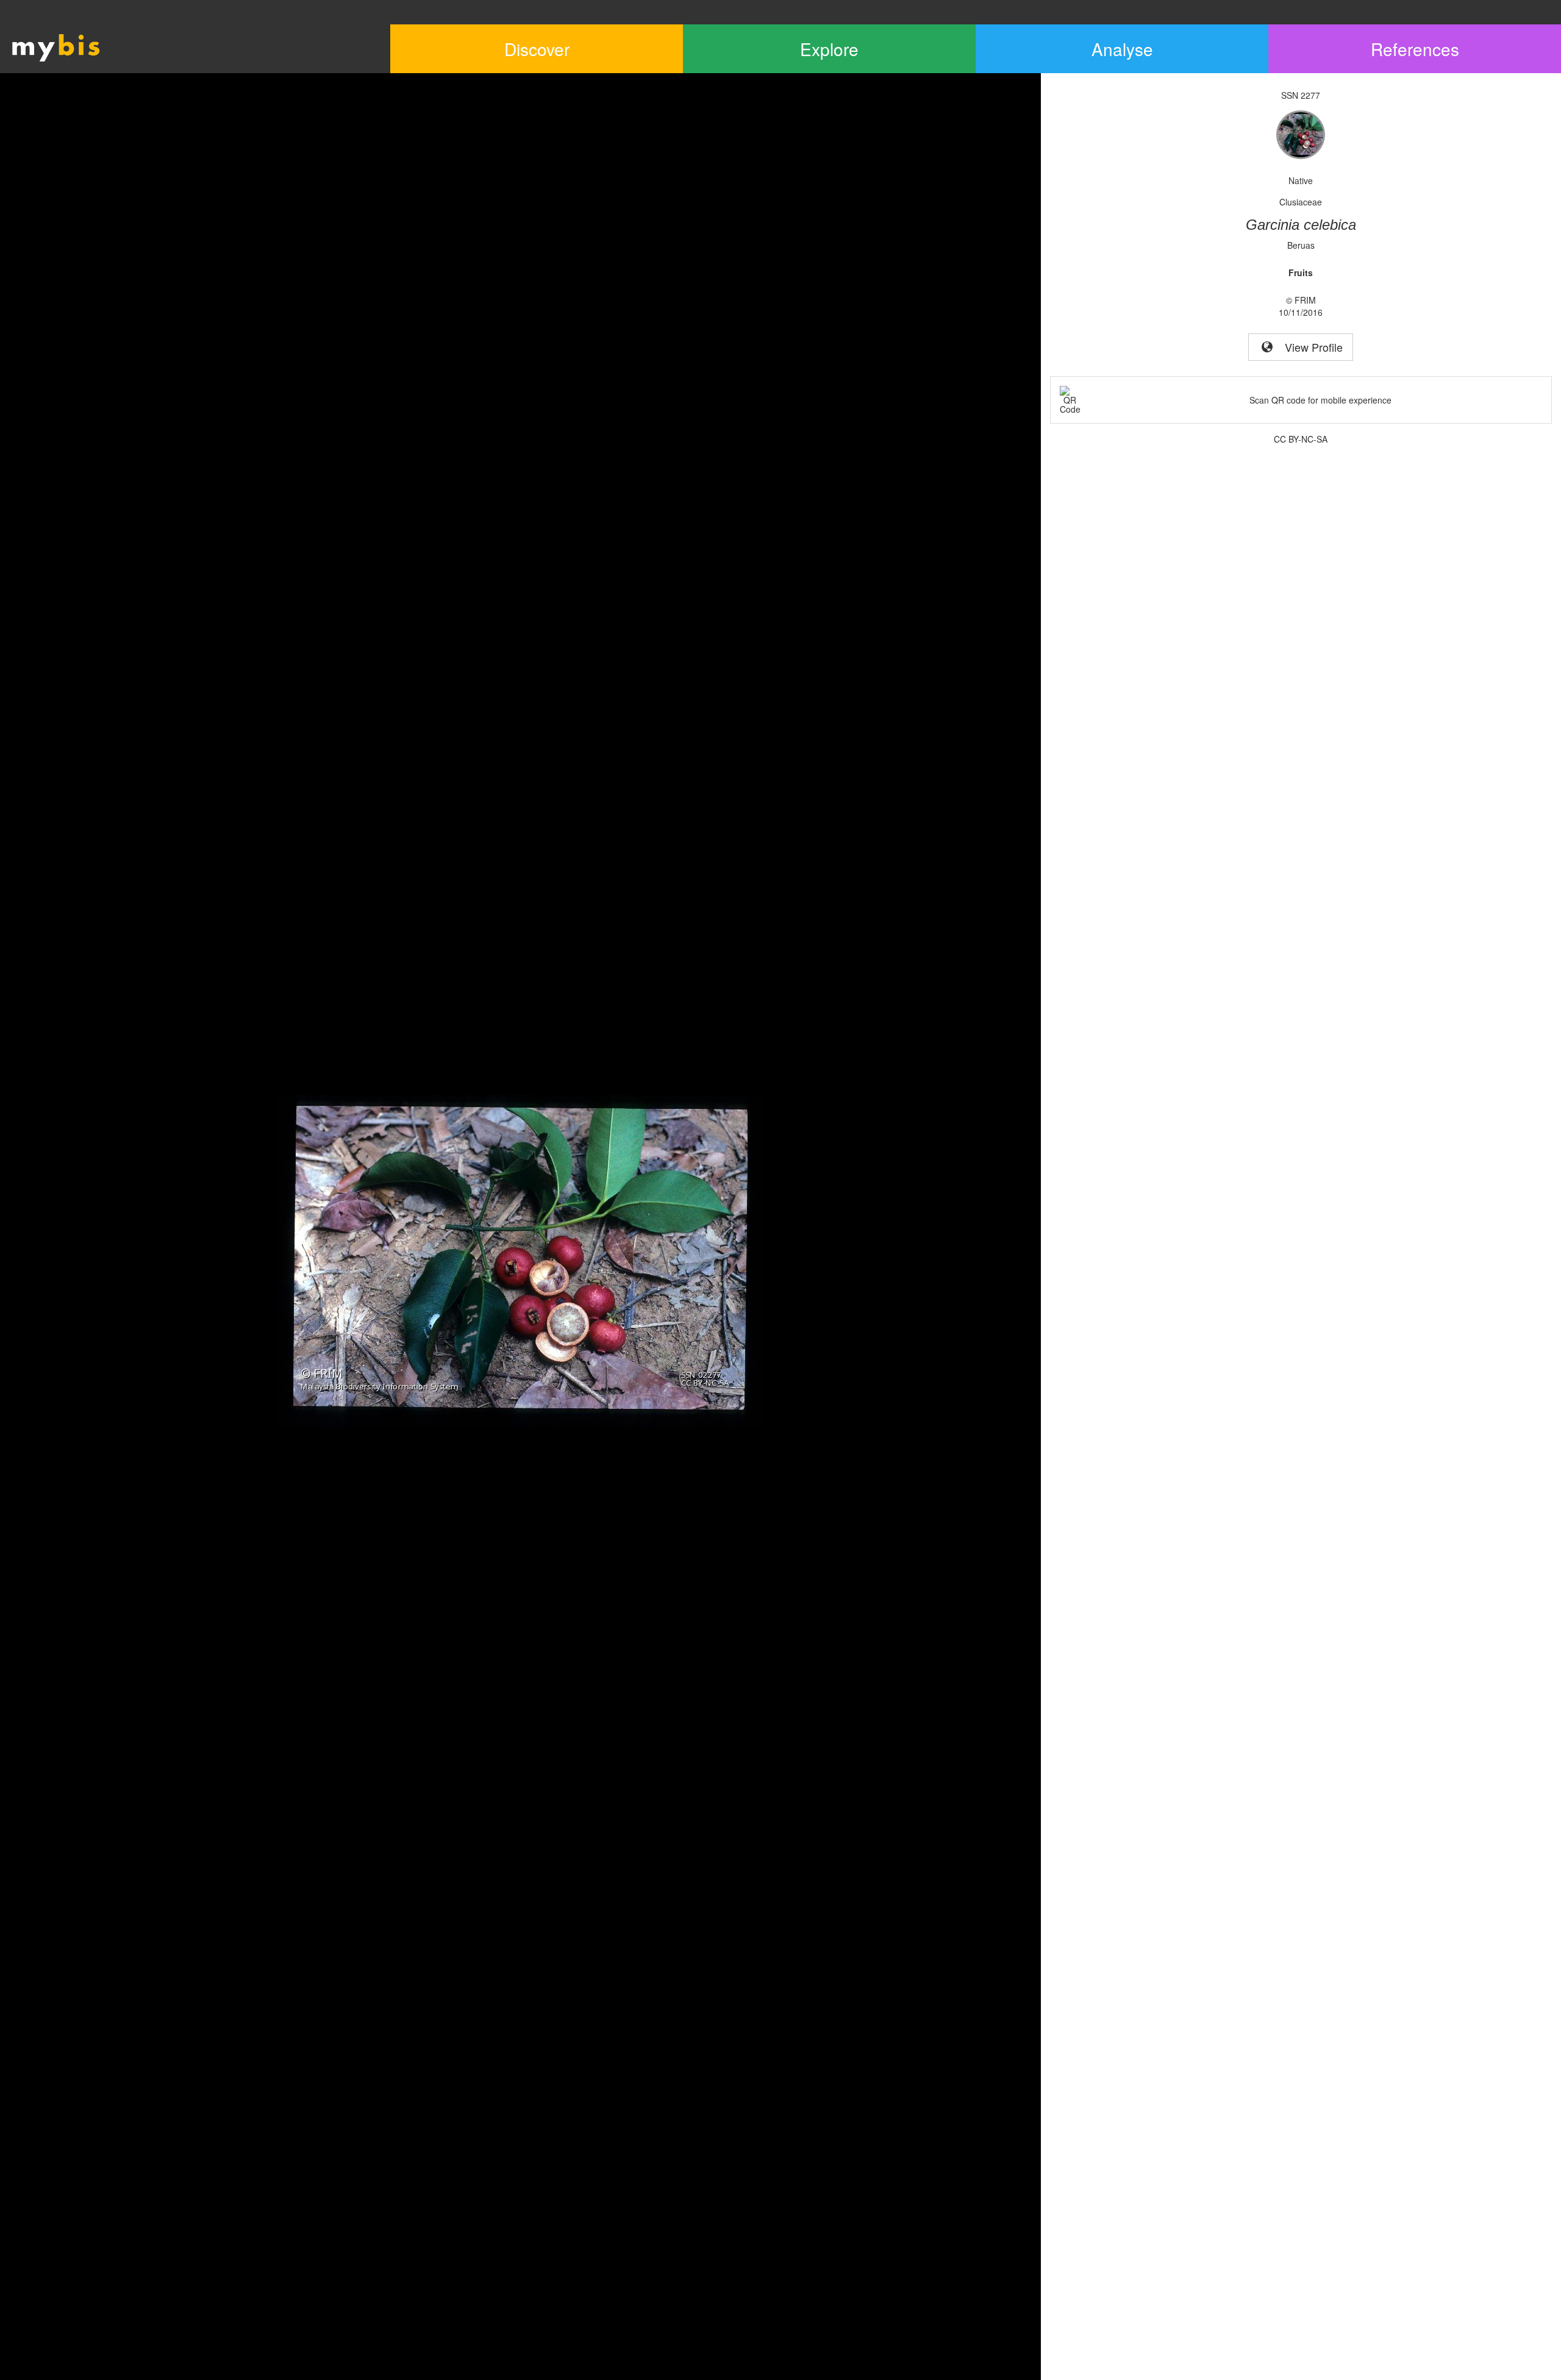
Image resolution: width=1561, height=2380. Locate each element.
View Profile (1309, 347)
